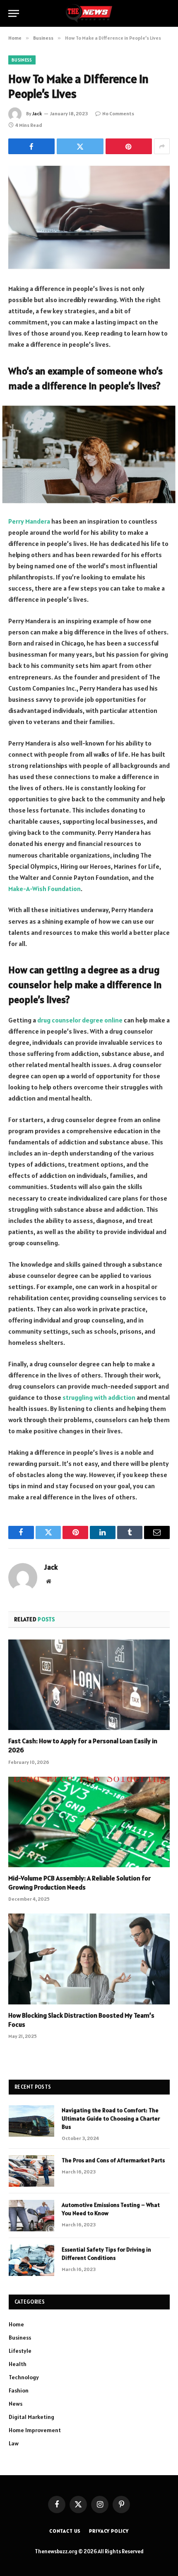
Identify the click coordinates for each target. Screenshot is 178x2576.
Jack (37, 113)
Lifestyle (20, 2351)
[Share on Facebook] (31, 146)
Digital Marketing (31, 2417)
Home (16, 2324)
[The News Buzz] (89, 13)
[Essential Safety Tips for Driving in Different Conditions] (31, 2260)
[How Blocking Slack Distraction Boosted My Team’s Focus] (89, 1959)
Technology (24, 2377)
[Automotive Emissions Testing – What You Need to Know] (31, 2216)
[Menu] (14, 13)
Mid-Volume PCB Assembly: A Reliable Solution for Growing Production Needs (79, 1883)
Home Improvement (35, 2430)
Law (14, 2443)
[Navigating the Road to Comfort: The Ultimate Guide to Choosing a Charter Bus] (31, 2121)
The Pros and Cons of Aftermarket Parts (113, 2160)
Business (22, 60)
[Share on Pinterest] (129, 146)
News (16, 2404)
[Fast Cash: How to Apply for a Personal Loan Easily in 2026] (89, 1685)
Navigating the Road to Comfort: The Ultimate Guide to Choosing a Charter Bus (111, 2118)
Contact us (65, 2531)
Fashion (19, 2390)
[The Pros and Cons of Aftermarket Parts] (31, 2171)
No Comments (118, 113)
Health (18, 2364)
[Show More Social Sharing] (162, 146)
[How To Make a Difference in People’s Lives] (89, 217)
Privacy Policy (109, 2531)
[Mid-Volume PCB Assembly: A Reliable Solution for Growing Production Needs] (89, 1822)
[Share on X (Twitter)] (80, 146)
